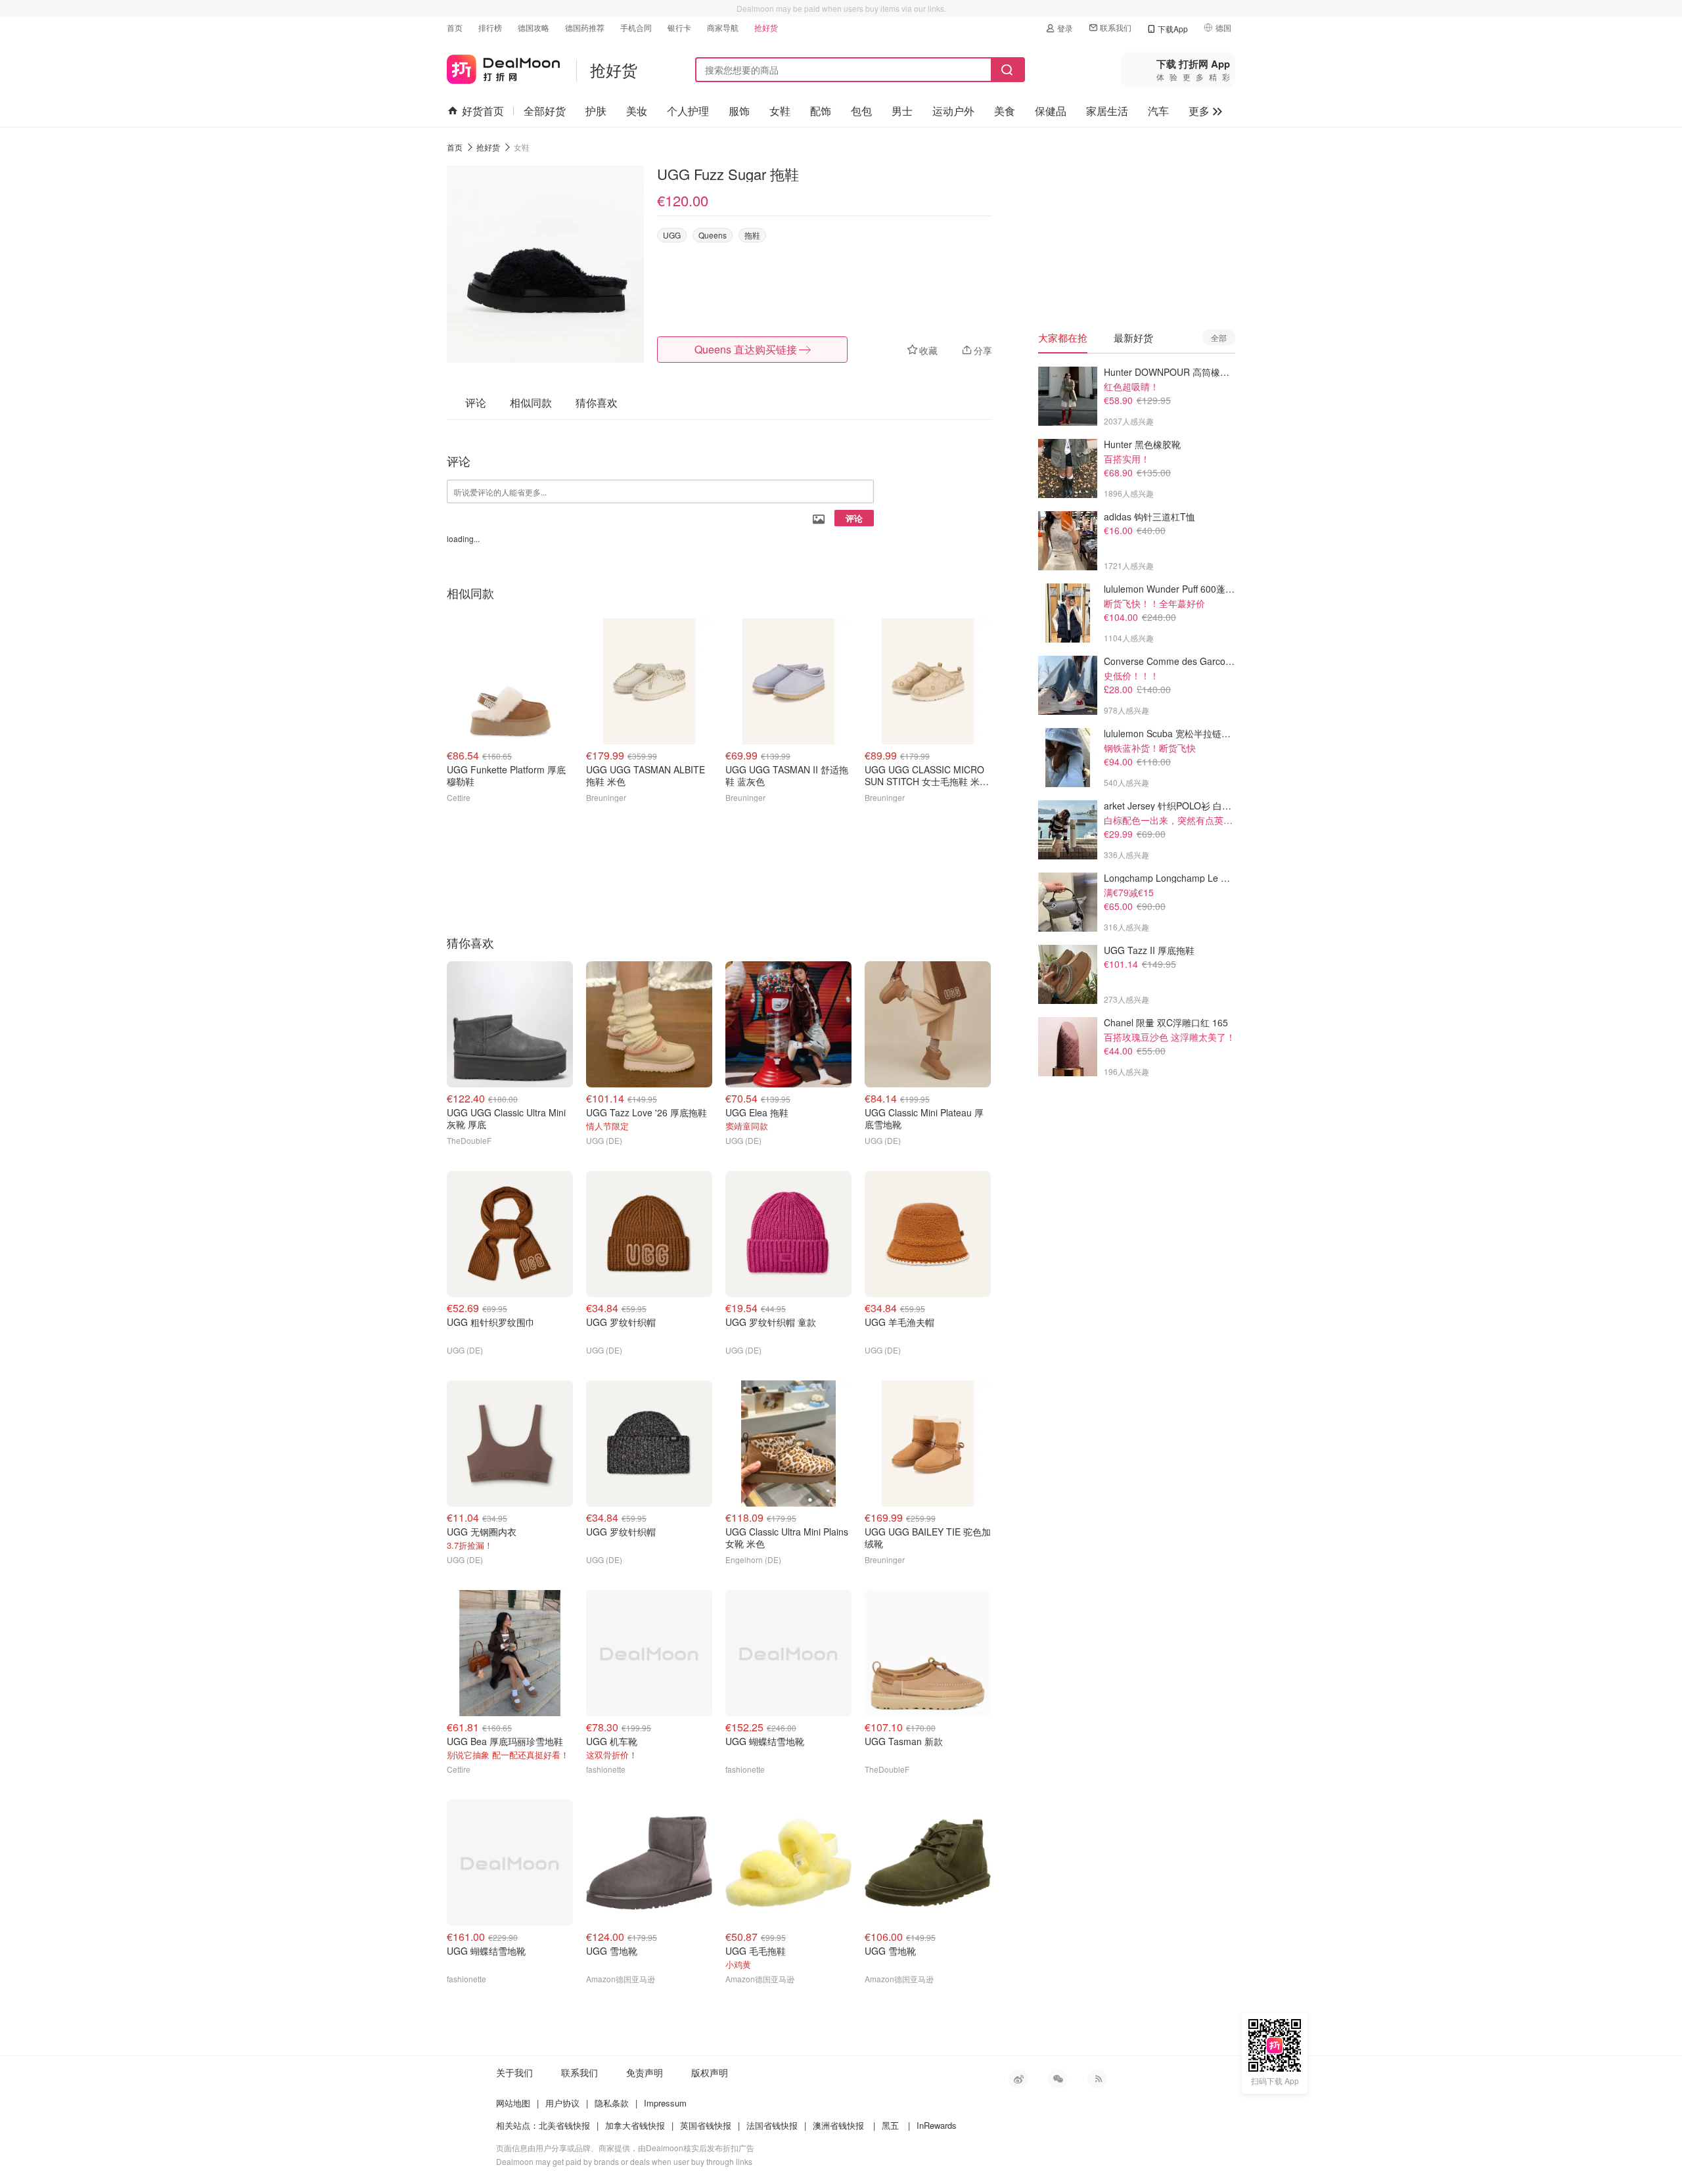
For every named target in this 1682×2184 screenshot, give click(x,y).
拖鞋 (752, 235)
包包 (861, 111)
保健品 (1051, 111)
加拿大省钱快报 (635, 2125)
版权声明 (710, 2072)
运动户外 (953, 111)
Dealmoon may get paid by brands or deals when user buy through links (624, 2161)
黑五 (890, 2125)
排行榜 (490, 27)
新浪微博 (1018, 2079)
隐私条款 (612, 2103)
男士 (902, 111)
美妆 (637, 111)
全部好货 (545, 111)
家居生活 (1107, 111)
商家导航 (723, 27)
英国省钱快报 (706, 2125)
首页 (455, 27)
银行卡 (679, 27)
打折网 (503, 67)
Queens (713, 235)
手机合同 (636, 27)
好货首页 (483, 111)
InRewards (937, 2125)
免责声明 (645, 2072)
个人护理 (688, 111)
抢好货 (766, 27)
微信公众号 (1058, 2079)
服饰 (739, 111)
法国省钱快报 (772, 2125)
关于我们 (514, 2072)
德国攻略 (534, 27)
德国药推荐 (585, 27)
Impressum (665, 2103)
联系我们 (1116, 27)
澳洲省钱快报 (838, 2125)
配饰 (821, 111)
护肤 (596, 111)
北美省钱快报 (564, 2125)
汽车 (1158, 111)
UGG (672, 235)
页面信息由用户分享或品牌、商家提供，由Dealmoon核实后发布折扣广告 (625, 2148)
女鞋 (780, 111)
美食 (1005, 111)
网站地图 (513, 2103)
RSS (1097, 2079)
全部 (1219, 337)
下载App (1173, 29)
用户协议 (562, 2103)
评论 (854, 518)
